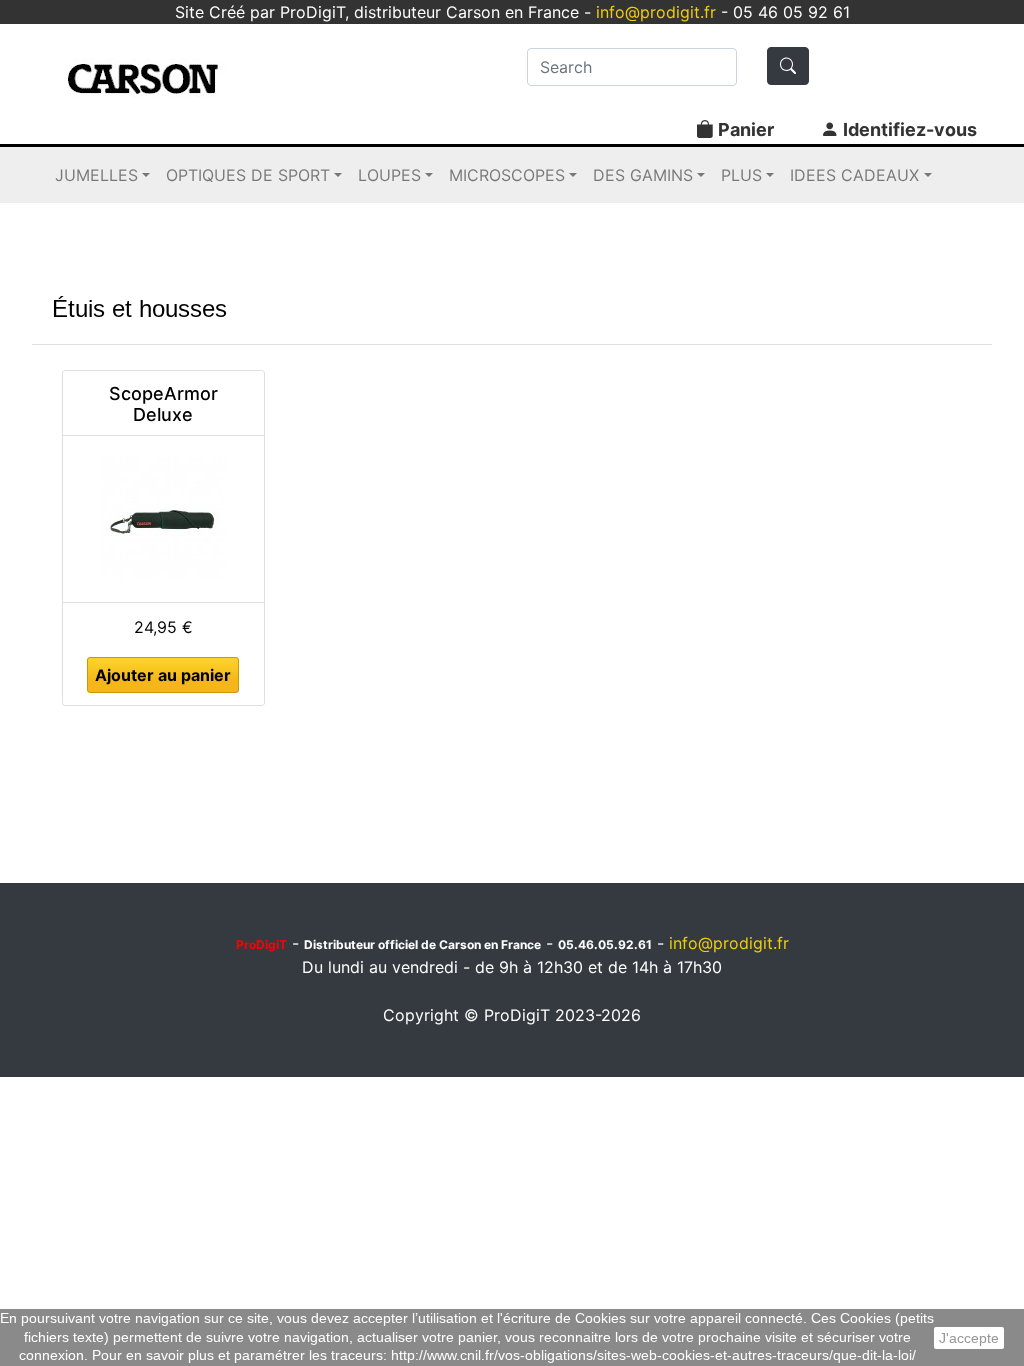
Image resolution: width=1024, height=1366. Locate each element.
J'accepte (969, 1338)
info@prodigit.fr (656, 12)
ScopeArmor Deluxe (163, 404)
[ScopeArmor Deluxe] (163, 516)
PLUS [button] (741, 175)
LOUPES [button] (389, 175)
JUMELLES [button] (96, 175)
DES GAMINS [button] (643, 175)
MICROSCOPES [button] (507, 175)
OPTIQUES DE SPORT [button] (248, 175)
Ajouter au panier (163, 675)
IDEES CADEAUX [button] (854, 175)
